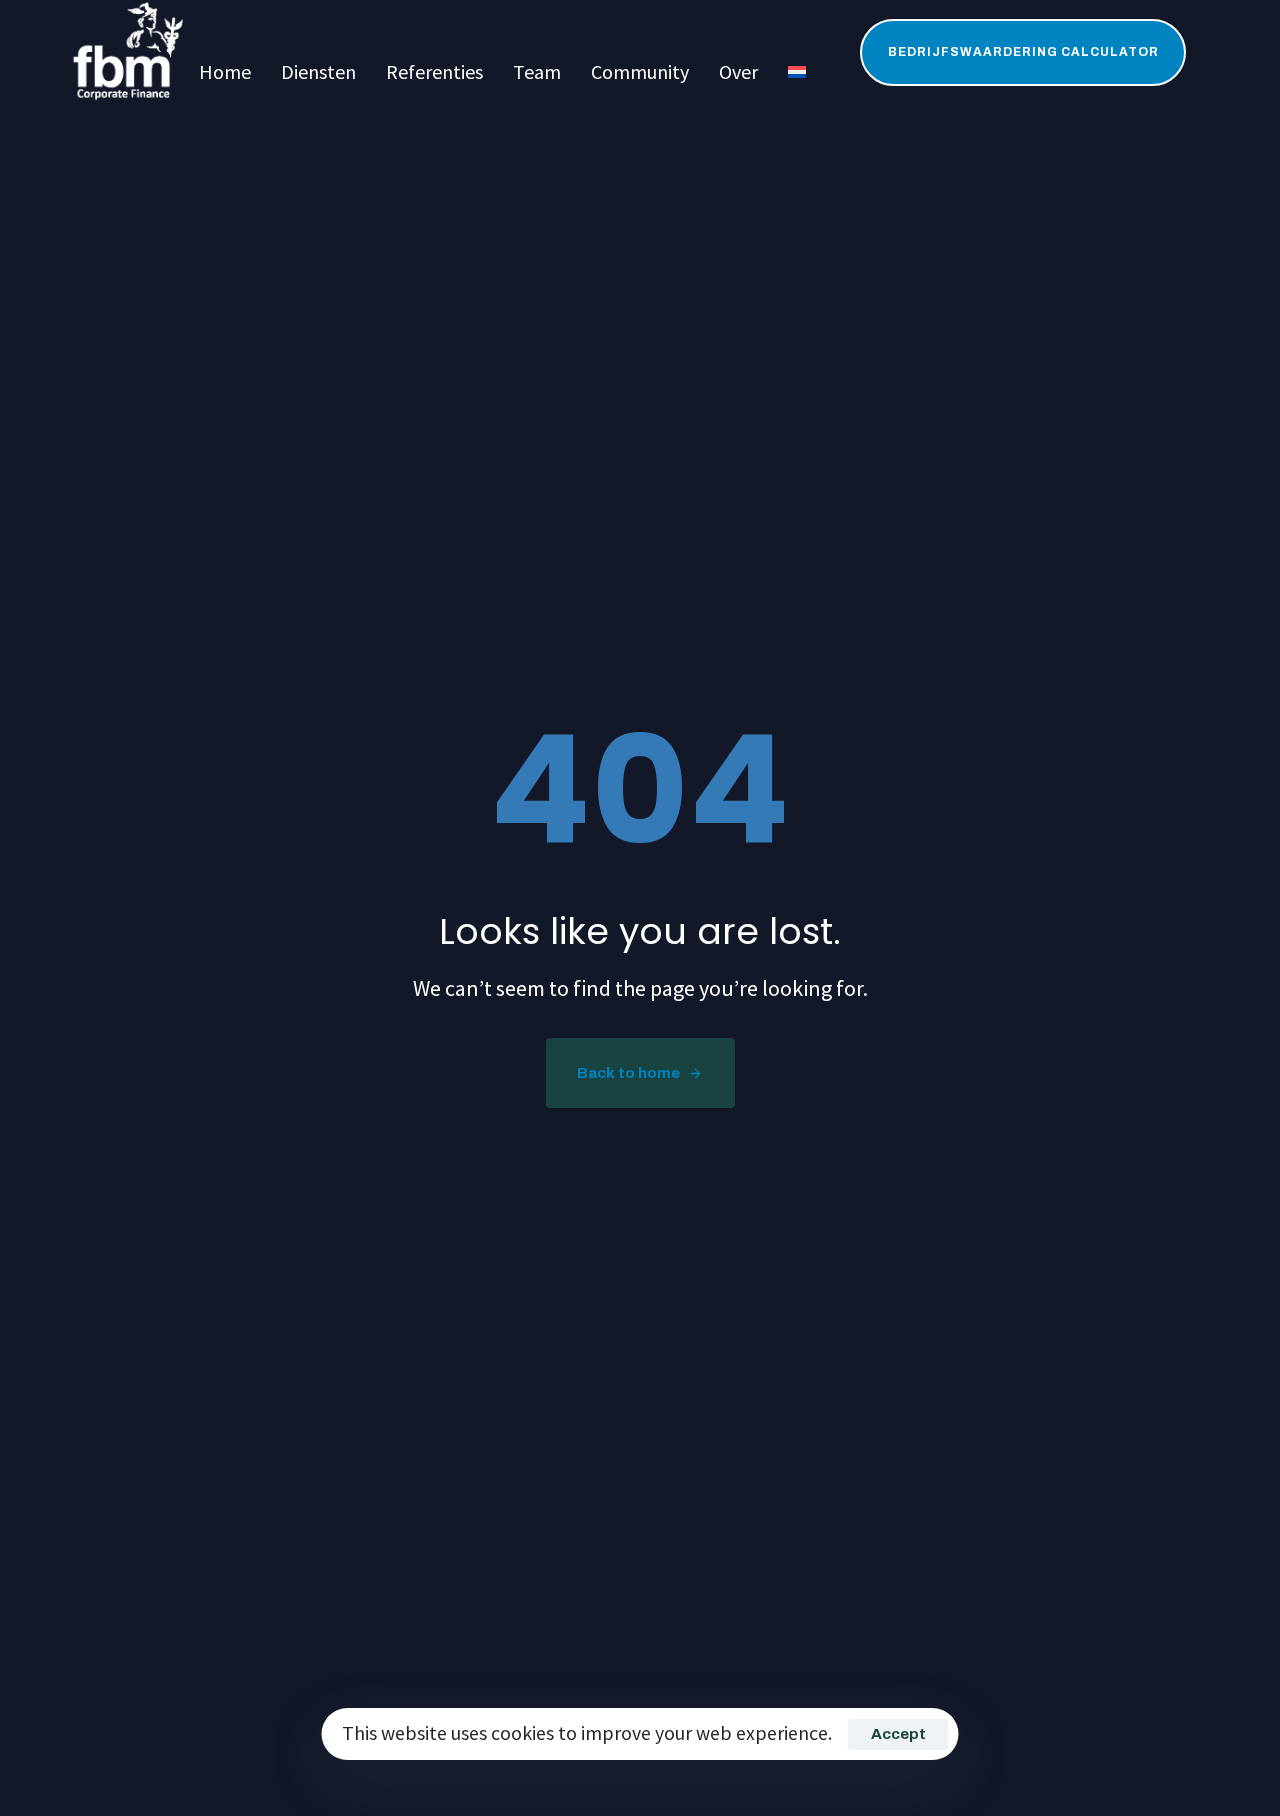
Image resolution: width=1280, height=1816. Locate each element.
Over (738, 71)
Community (640, 71)
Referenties (434, 71)
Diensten (318, 71)
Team (537, 71)
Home (225, 71)
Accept (898, 1734)
